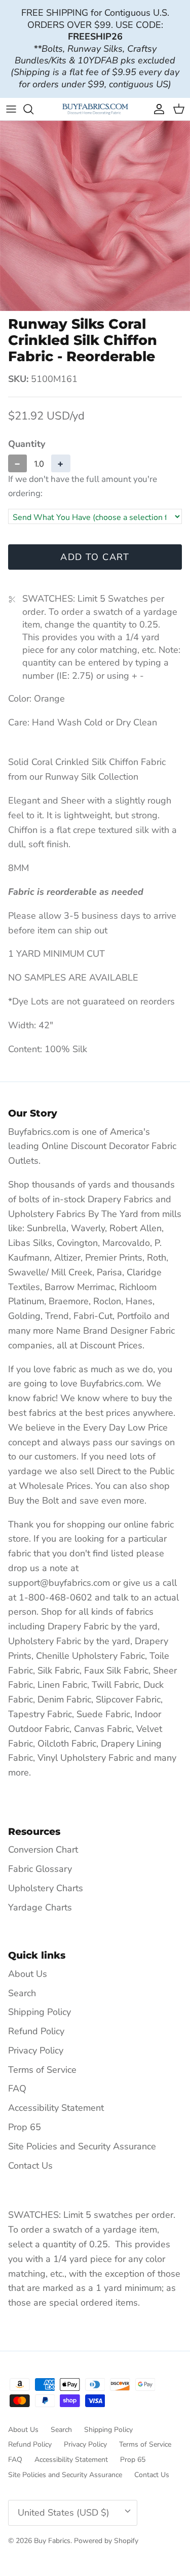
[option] (95, 216)
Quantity (27, 444)
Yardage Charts (40, 1907)
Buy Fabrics (52, 2541)
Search (22, 1993)
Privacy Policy (36, 2050)
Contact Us (30, 2166)
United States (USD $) (64, 2513)
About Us (28, 1974)
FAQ (17, 2088)
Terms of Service (42, 2070)
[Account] (157, 109)
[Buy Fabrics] (95, 109)
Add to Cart (95, 557)
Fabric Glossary (40, 1869)
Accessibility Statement (56, 2108)
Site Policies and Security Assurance (82, 2146)
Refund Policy (36, 2031)
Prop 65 (25, 2127)
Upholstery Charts (46, 1888)
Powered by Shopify (106, 2541)
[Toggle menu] (11, 109)
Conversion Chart (43, 1850)
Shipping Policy (40, 2012)
